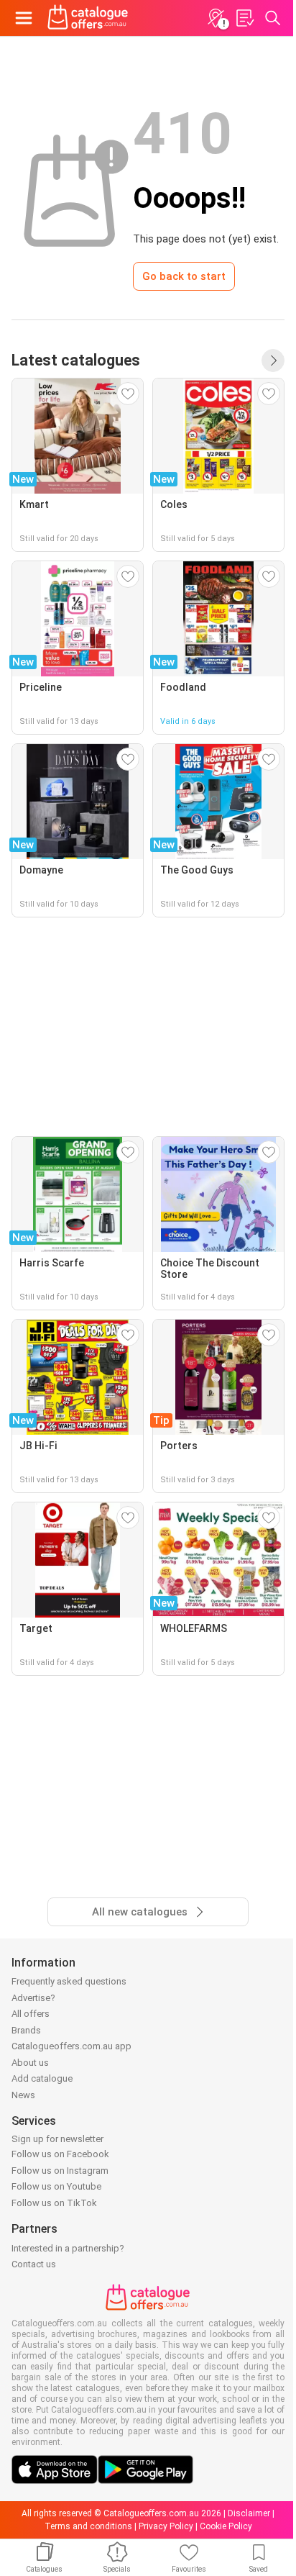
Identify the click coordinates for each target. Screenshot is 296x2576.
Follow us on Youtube (56, 2186)
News (23, 2095)
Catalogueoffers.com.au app (71, 2046)
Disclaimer (249, 2513)
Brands (26, 2030)
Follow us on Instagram (60, 2171)
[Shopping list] (244, 18)
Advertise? (33, 1998)
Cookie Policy (226, 2526)
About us (30, 2063)
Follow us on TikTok (54, 2203)
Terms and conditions (88, 2526)
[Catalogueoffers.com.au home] (88, 18)
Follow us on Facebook (60, 2154)
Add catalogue (42, 2078)
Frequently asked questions (69, 1981)
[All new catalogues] (273, 360)
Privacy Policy (166, 2526)
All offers (31, 2014)
